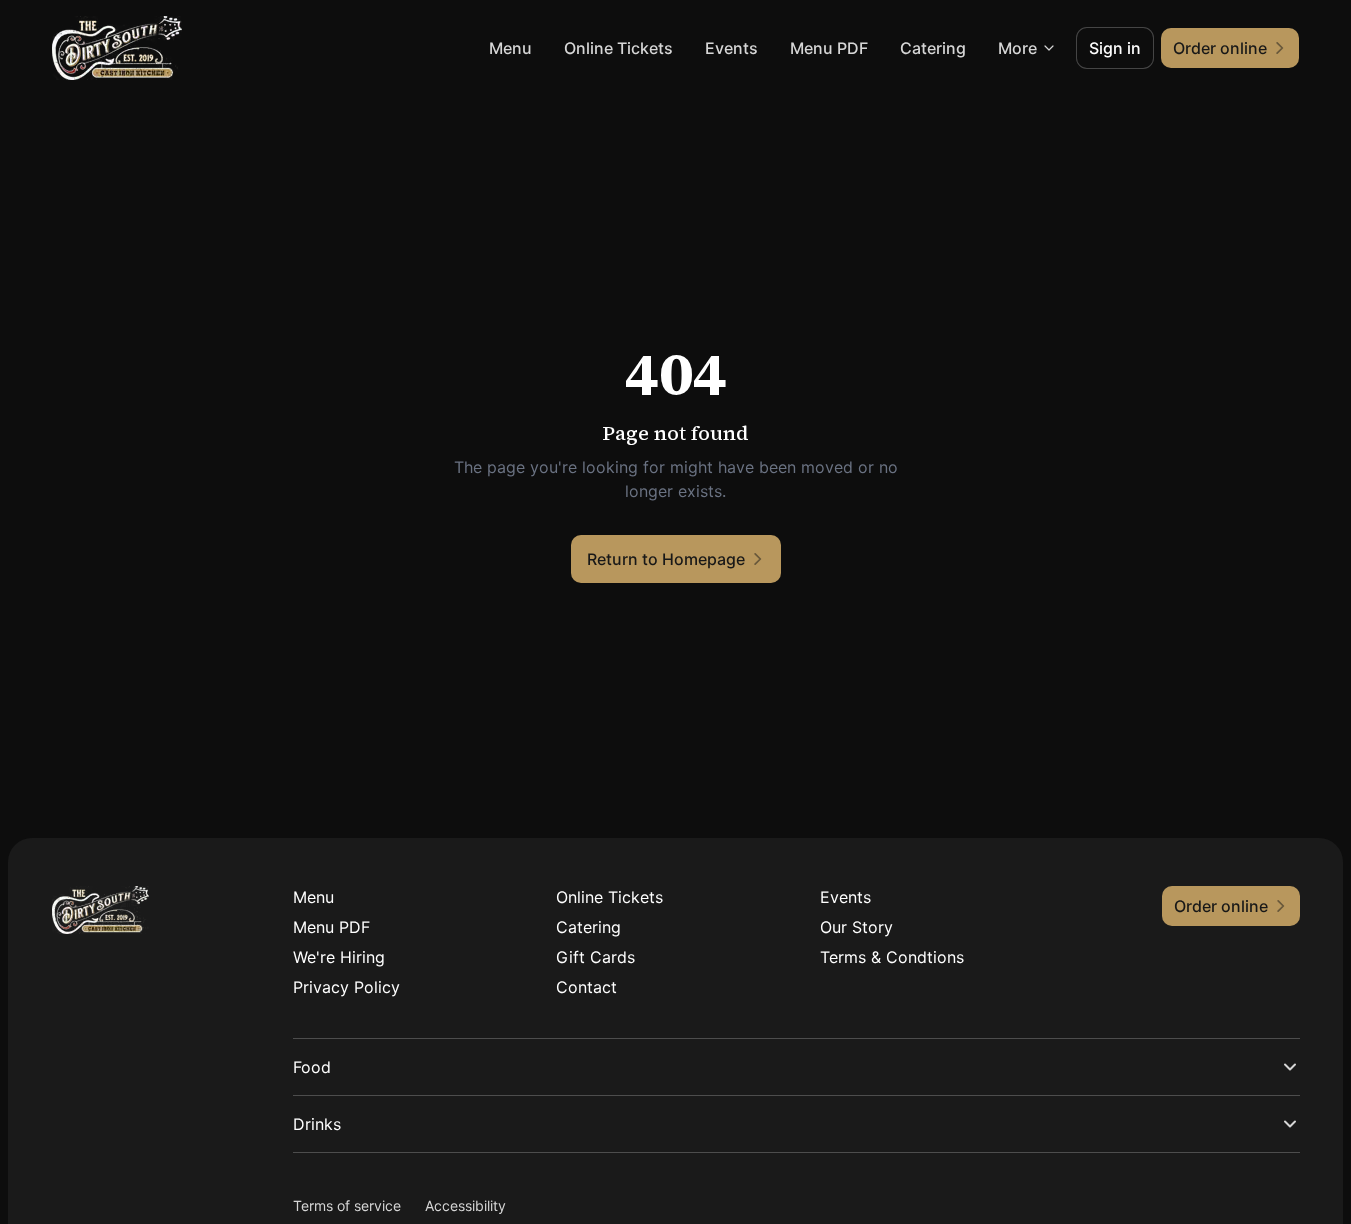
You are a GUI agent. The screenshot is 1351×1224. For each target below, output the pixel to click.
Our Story (856, 927)
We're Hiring (339, 957)
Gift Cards (595, 957)
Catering (933, 48)
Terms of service (347, 1205)
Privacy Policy (346, 987)
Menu (510, 48)
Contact (586, 987)
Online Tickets (618, 48)
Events (731, 48)
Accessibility (465, 1205)
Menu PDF (829, 48)
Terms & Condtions (892, 957)
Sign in (1115, 48)
